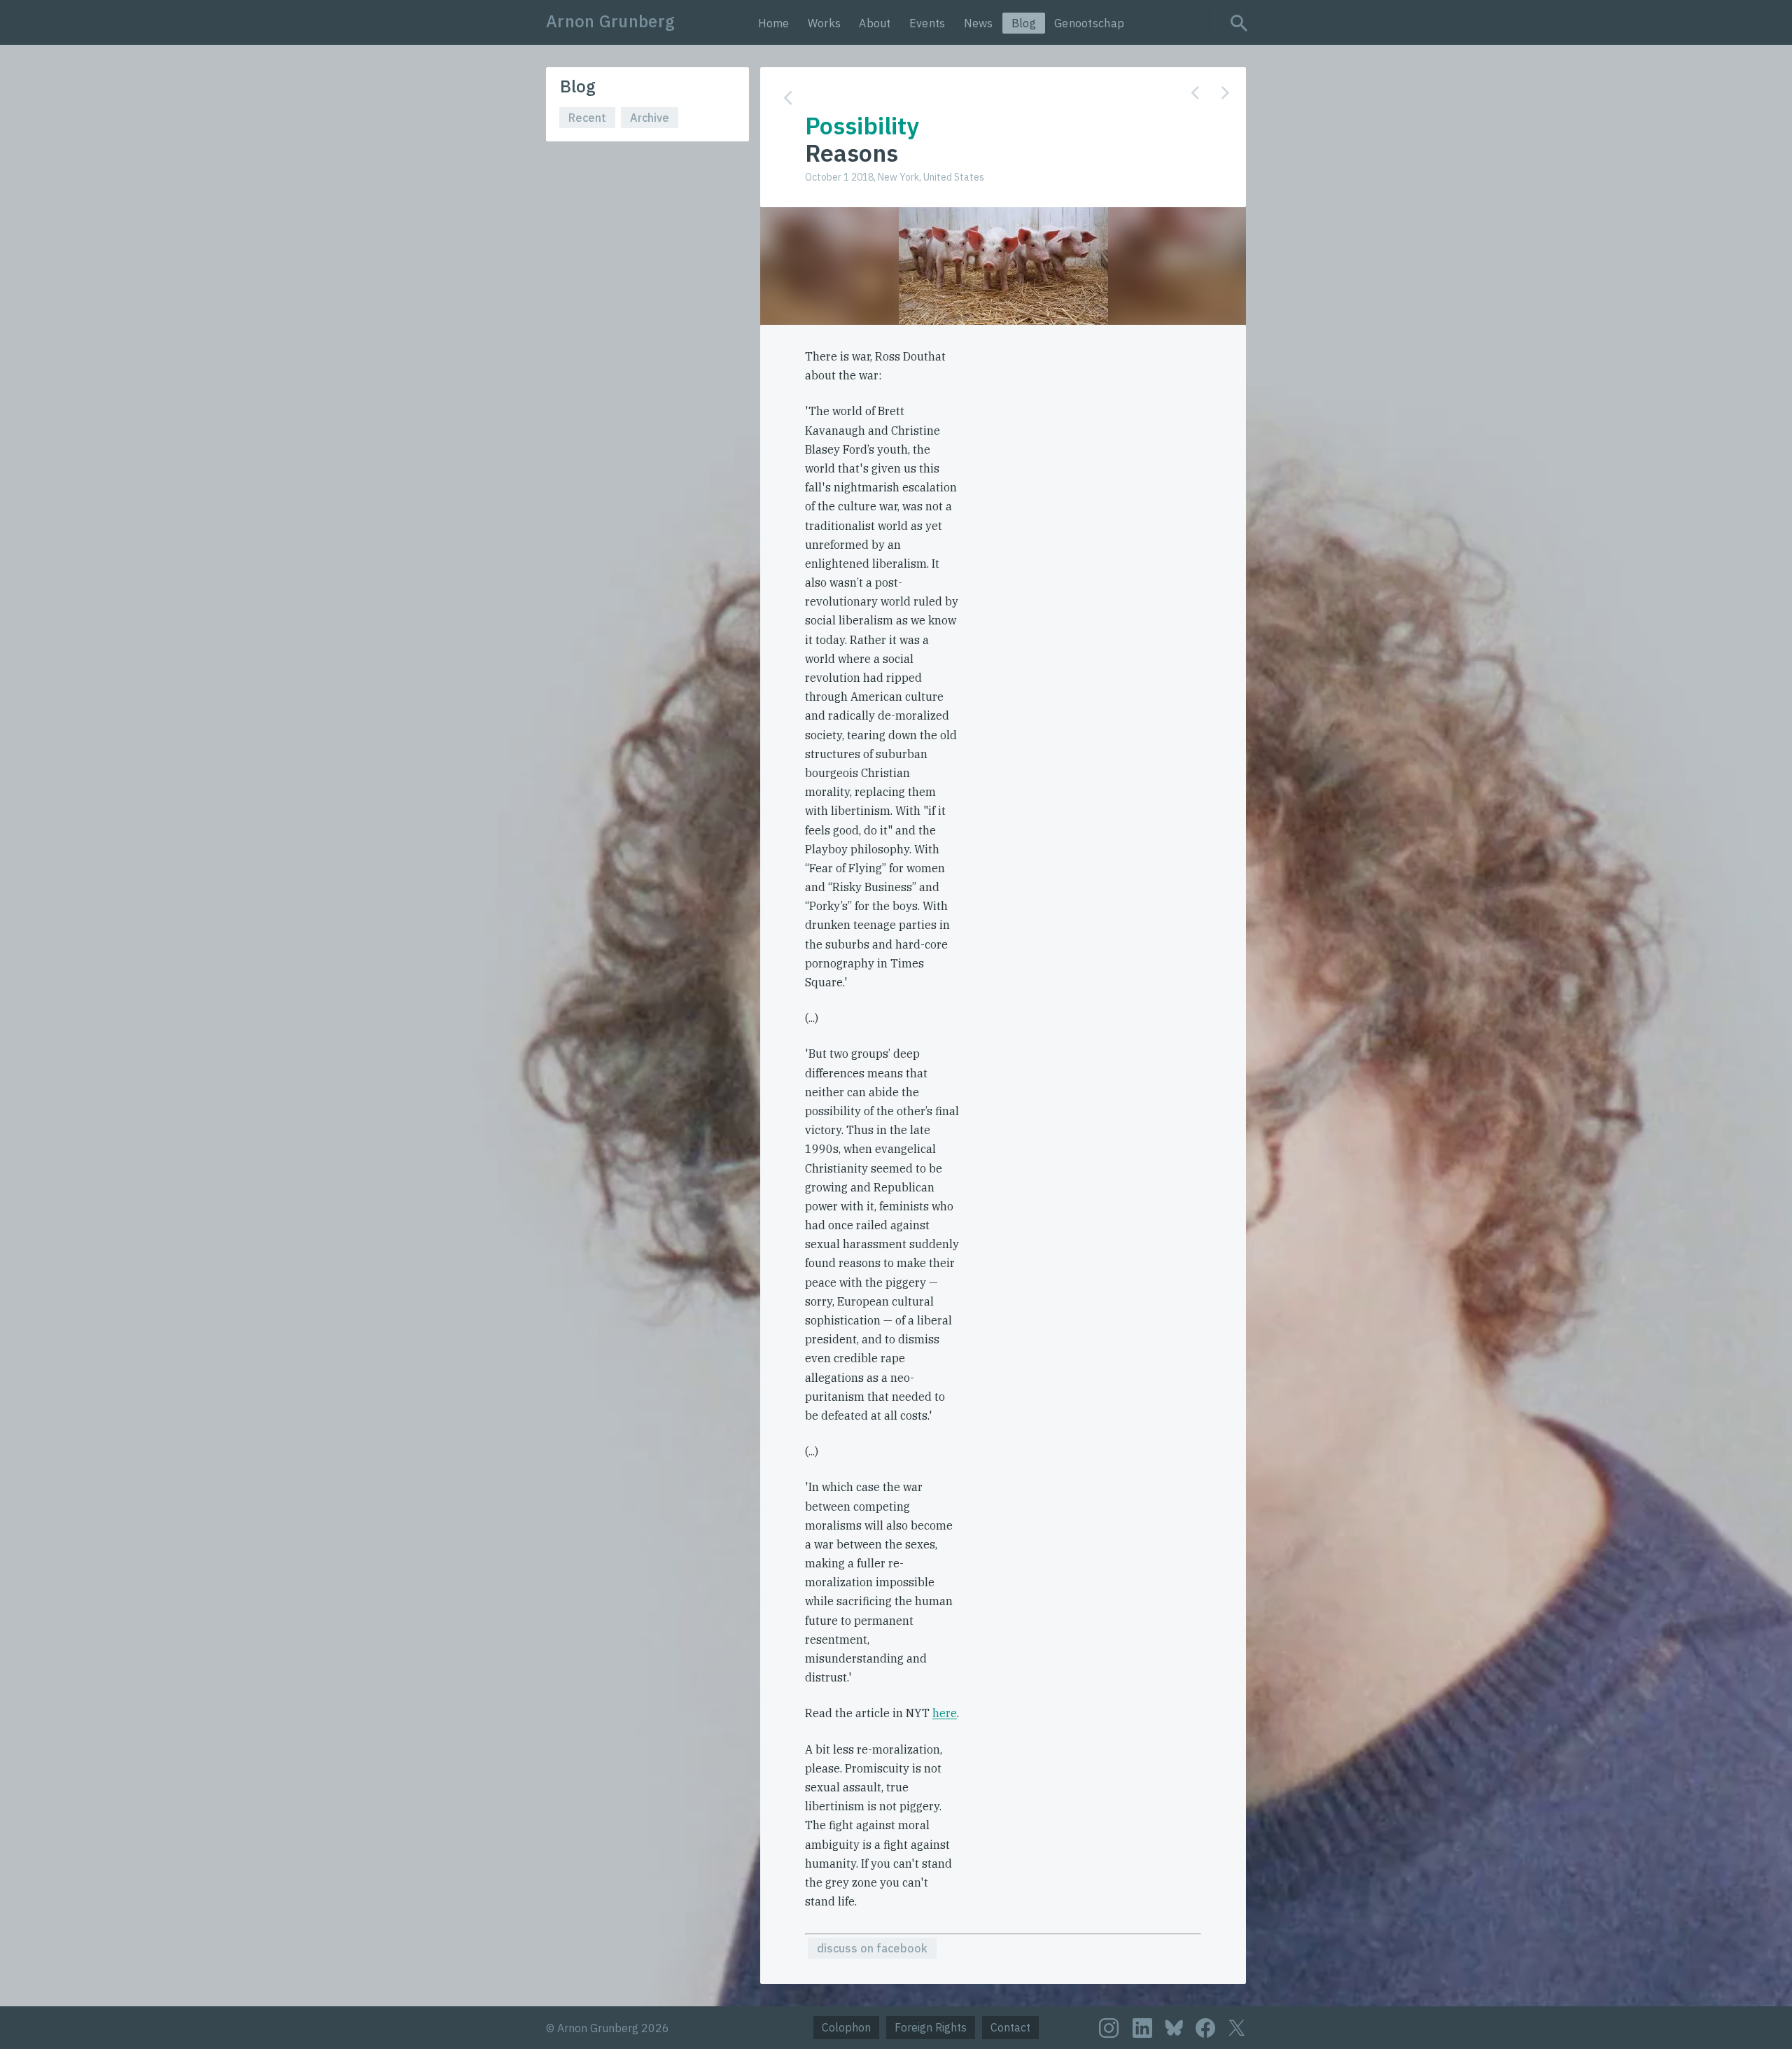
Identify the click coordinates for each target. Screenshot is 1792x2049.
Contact (1010, 2027)
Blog (1024, 23)
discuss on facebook (872, 1948)
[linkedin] (1142, 2028)
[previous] (1195, 93)
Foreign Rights (931, 2027)
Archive (650, 118)
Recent (587, 118)
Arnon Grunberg (610, 21)
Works (825, 23)
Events (927, 23)
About (875, 23)
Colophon (846, 2027)
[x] (1237, 2028)
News (979, 23)
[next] (1225, 93)
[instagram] (1109, 2028)
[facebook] (1205, 2028)
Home (774, 23)
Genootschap (1089, 23)
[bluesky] (1174, 2027)
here (945, 1713)
